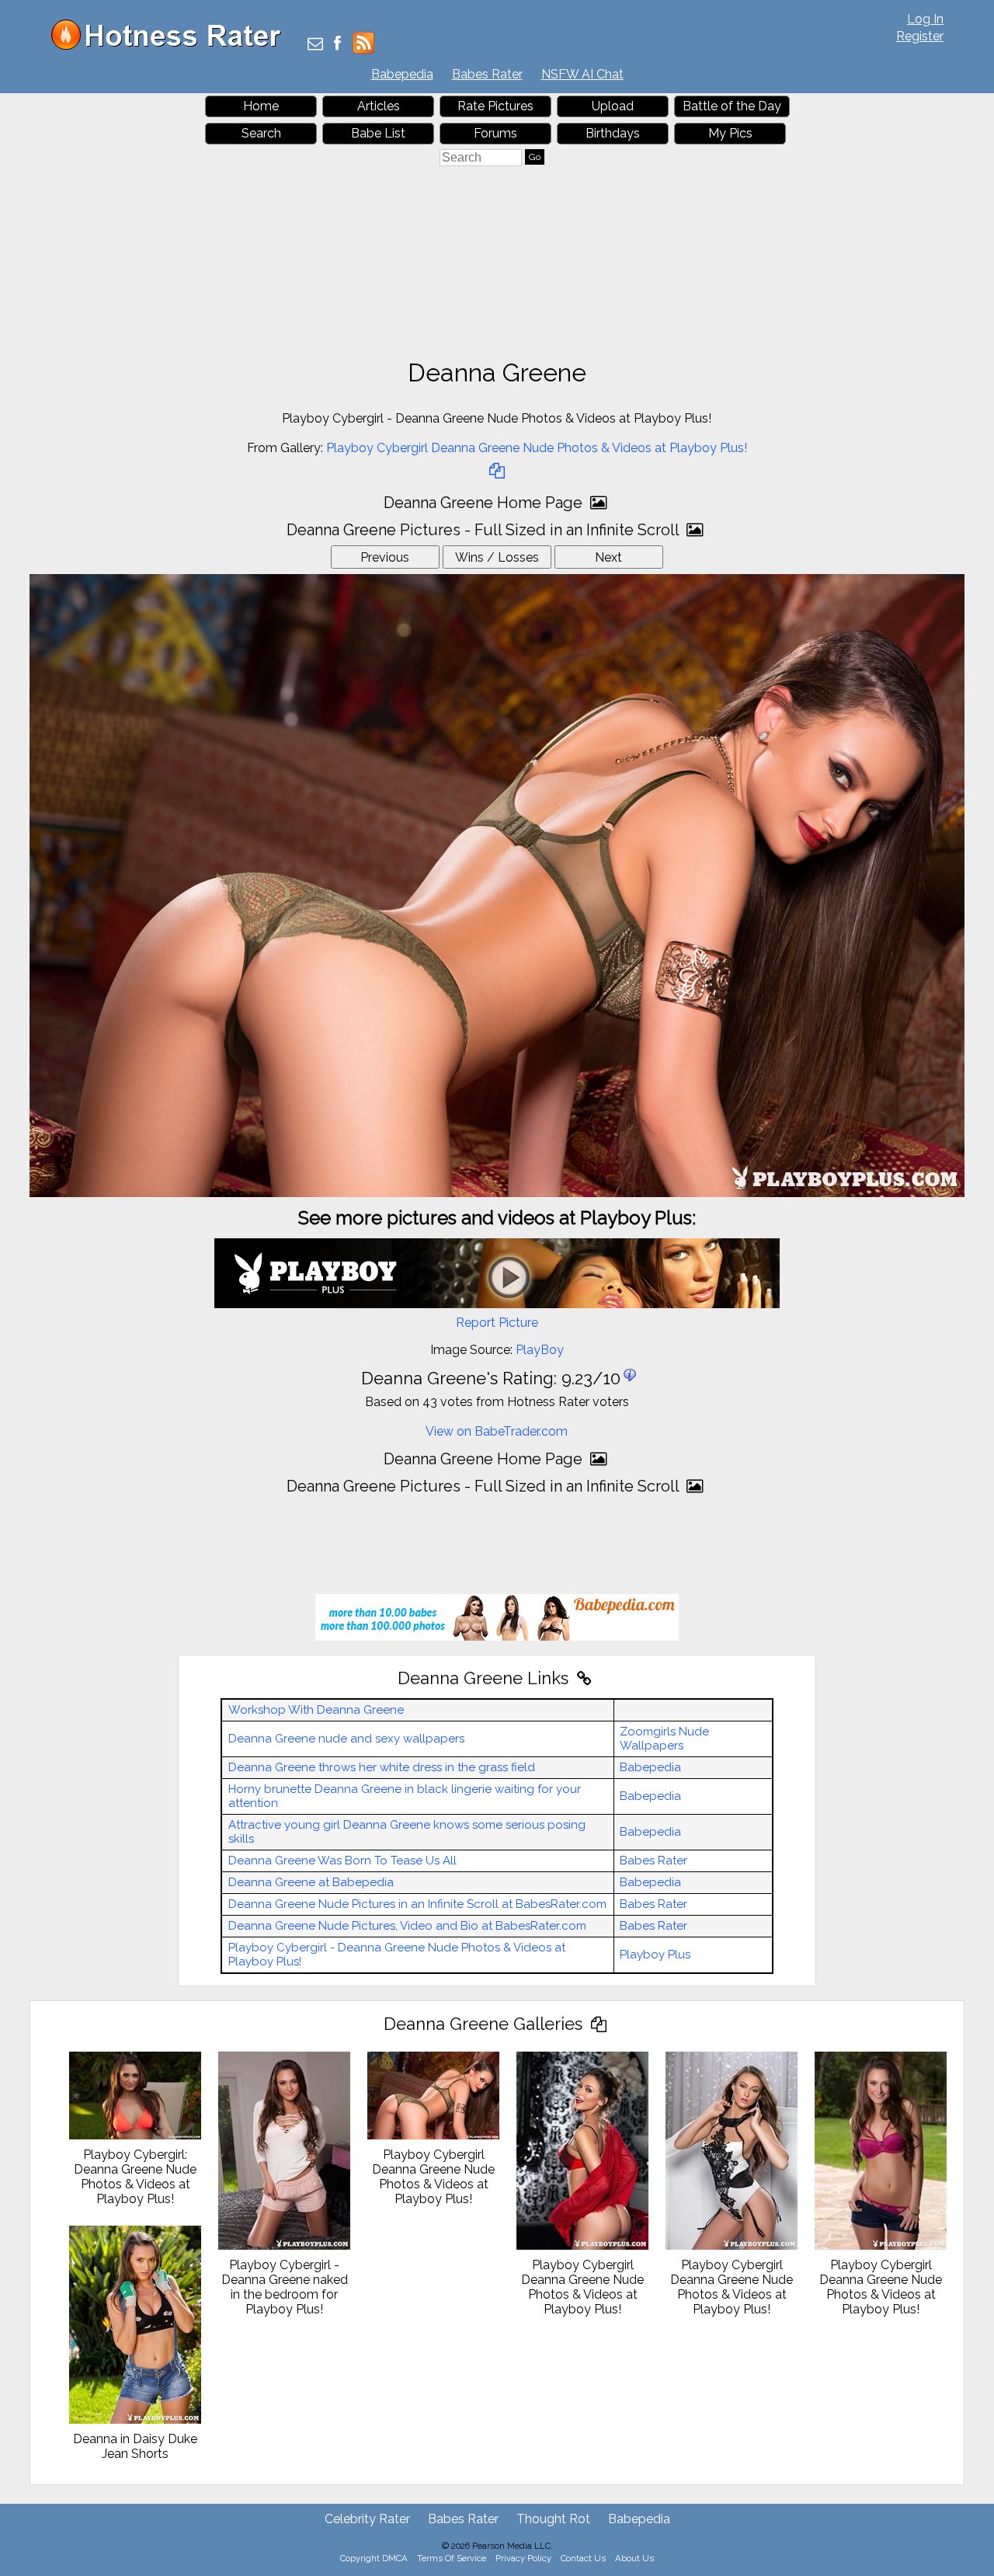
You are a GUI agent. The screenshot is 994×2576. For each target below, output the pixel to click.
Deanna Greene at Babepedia (311, 1882)
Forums (495, 133)
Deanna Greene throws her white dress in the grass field (382, 1767)
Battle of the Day (732, 106)
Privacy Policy (523, 2558)
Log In (925, 19)
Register (920, 36)
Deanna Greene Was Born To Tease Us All (342, 1861)
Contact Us (583, 2558)
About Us (634, 2558)
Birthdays (613, 133)
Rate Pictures (495, 106)
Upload (613, 106)
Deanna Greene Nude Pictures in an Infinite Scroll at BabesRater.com (417, 1904)
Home (261, 106)
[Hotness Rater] (172, 46)
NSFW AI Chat (582, 74)
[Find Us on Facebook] (337, 45)
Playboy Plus (655, 1955)
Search (261, 133)
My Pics (730, 133)
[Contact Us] (315, 45)
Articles (379, 106)
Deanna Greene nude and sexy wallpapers (346, 1739)
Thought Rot (553, 2519)
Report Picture (497, 1323)
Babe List (378, 133)
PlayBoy (540, 1350)
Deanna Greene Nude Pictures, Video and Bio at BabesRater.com (407, 1926)
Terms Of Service (452, 2558)
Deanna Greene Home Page (485, 503)
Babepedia (402, 74)
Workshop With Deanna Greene (316, 1710)
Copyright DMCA (374, 2558)
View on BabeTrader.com (497, 1431)
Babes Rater (487, 74)
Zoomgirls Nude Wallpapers (664, 1739)
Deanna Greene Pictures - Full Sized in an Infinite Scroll (485, 530)
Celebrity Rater (367, 2519)
